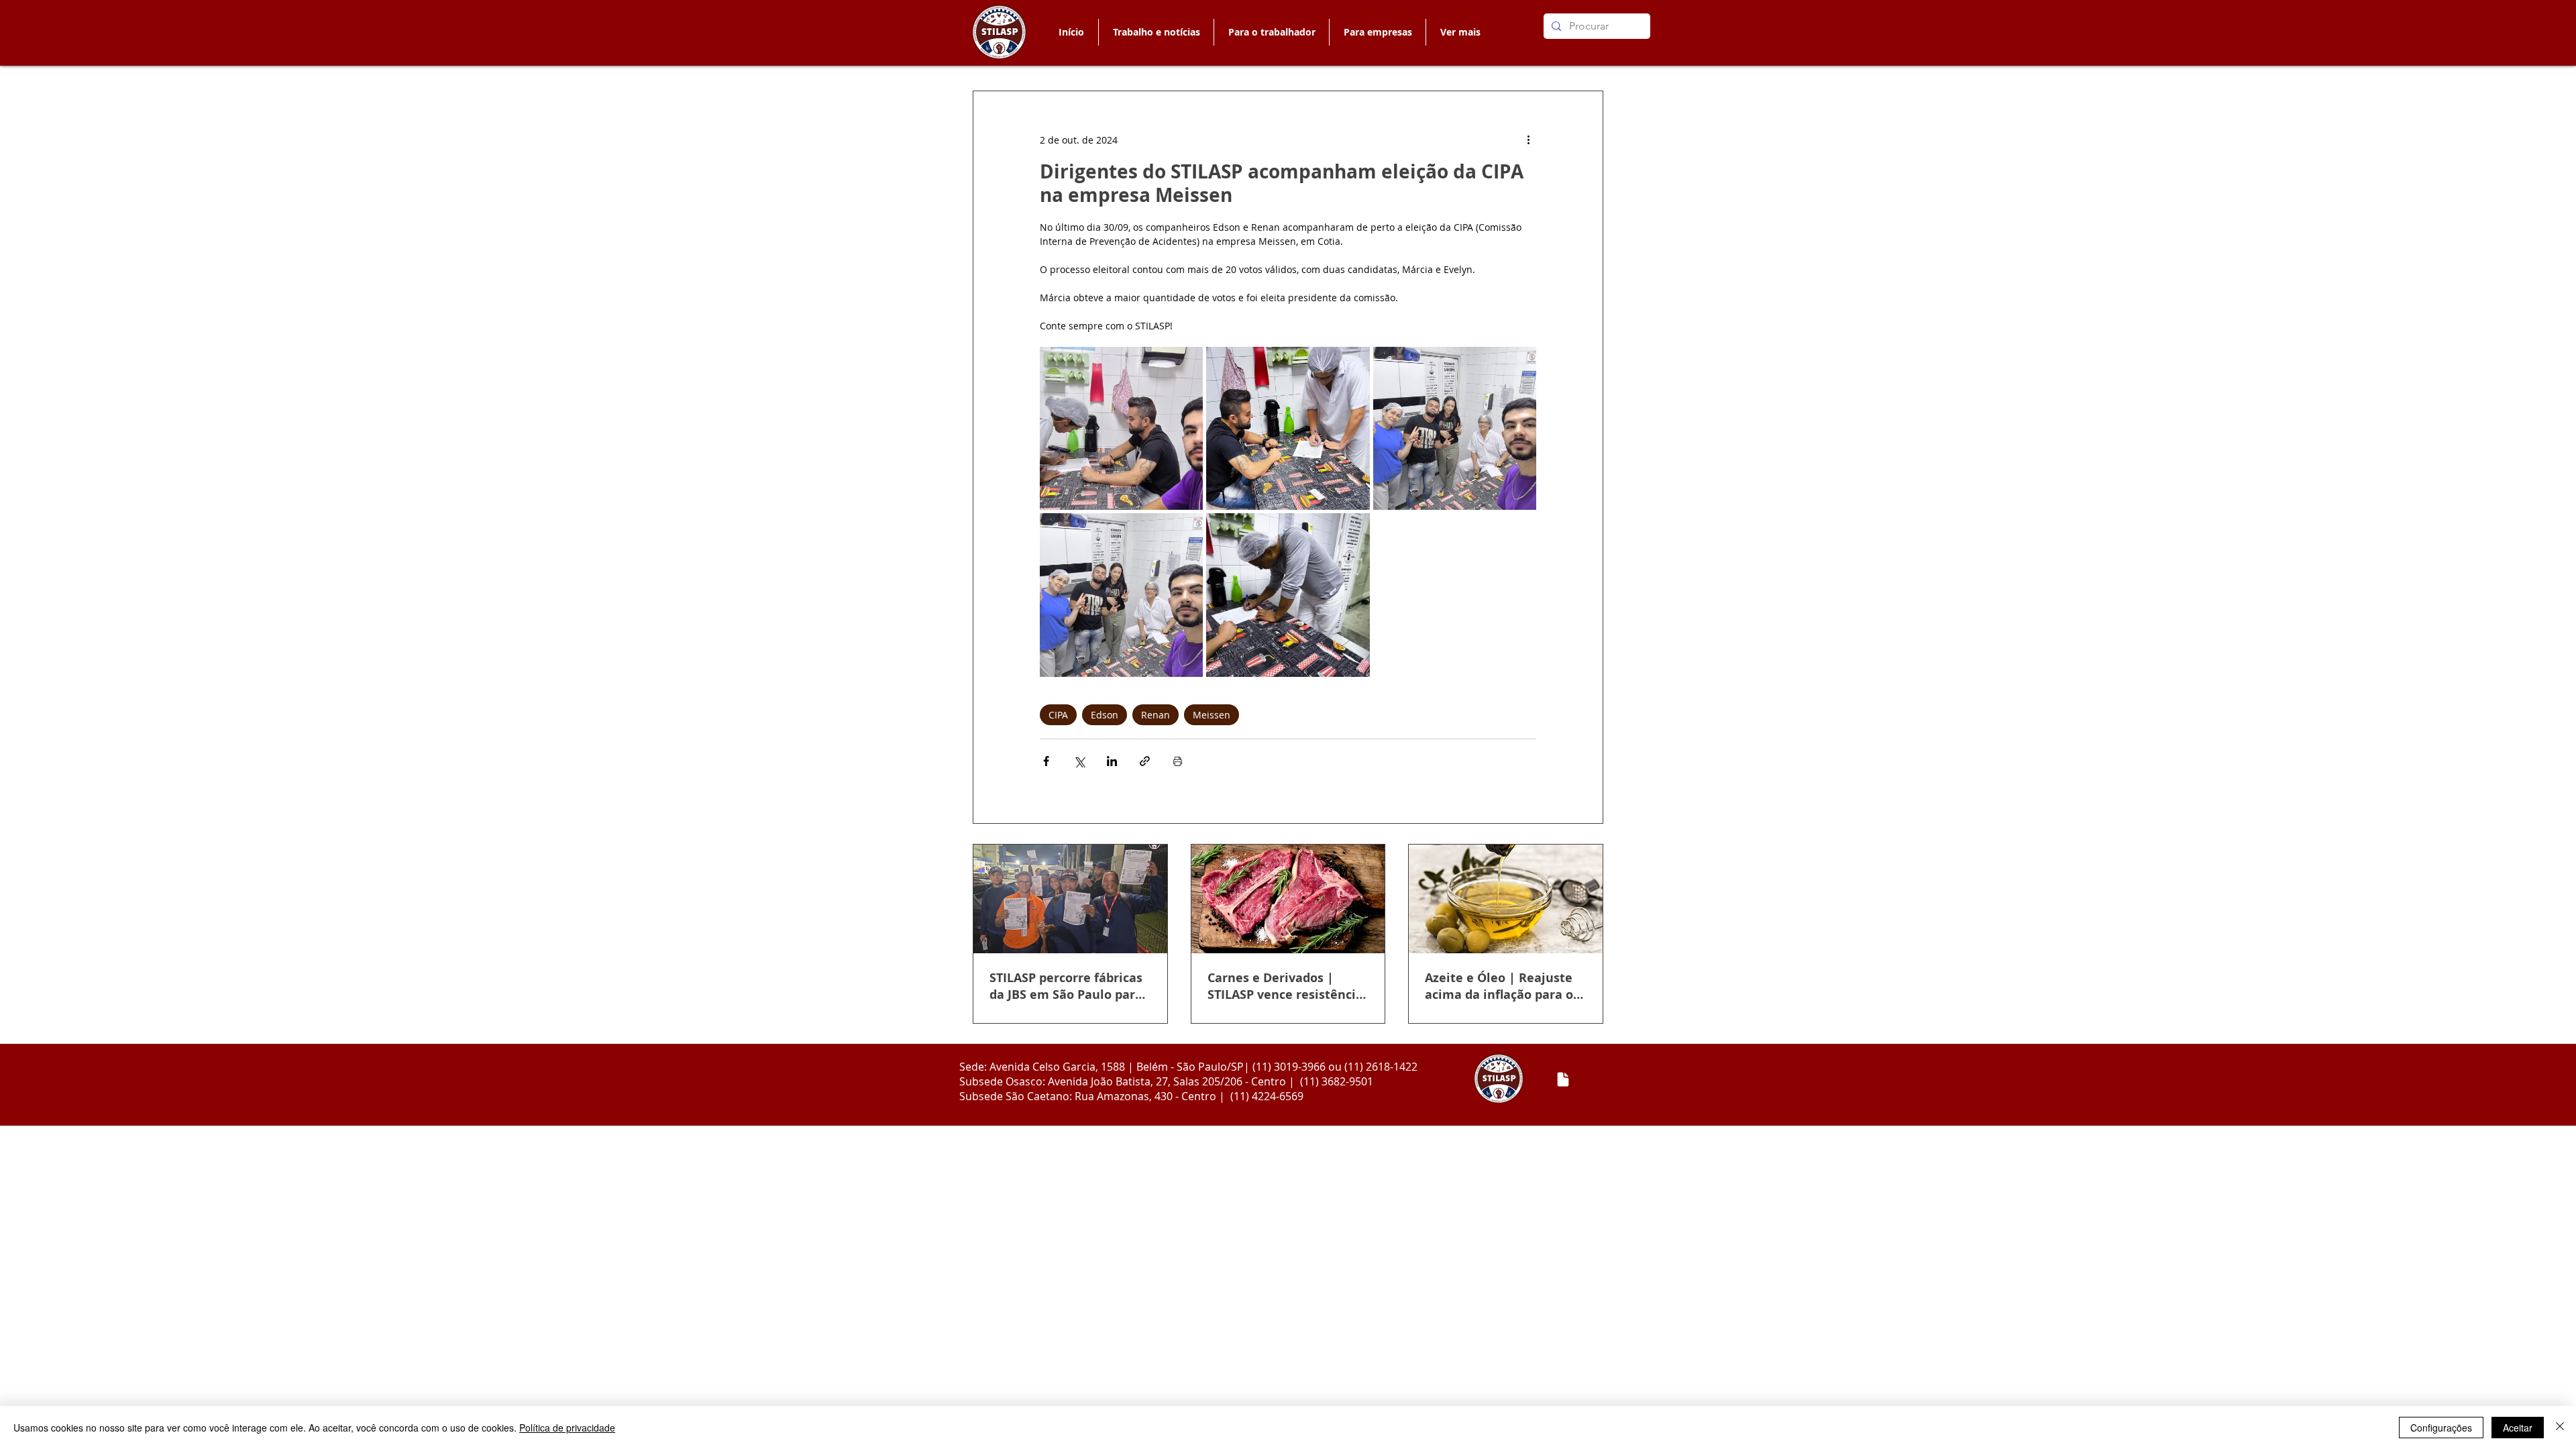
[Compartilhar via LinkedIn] (1112, 761)
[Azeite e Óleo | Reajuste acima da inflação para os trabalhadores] (1506, 899)
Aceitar (2518, 1428)
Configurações (2441, 1428)
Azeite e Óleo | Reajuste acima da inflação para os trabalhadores (1502, 986)
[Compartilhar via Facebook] (1046, 761)
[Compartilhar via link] (1145, 761)
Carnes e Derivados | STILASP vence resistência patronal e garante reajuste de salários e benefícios (1285, 986)
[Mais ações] (1528, 140)
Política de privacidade (567, 1428)
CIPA (1058, 715)
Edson (1105, 715)
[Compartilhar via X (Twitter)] (1079, 761)
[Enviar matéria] (1563, 1079)
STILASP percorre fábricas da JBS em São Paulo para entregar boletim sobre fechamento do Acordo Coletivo (1066, 986)
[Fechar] (2560, 1428)
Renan (1156, 715)
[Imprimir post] (1178, 761)
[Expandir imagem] (1121, 428)
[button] (1271, 32)
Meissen (1212, 715)
